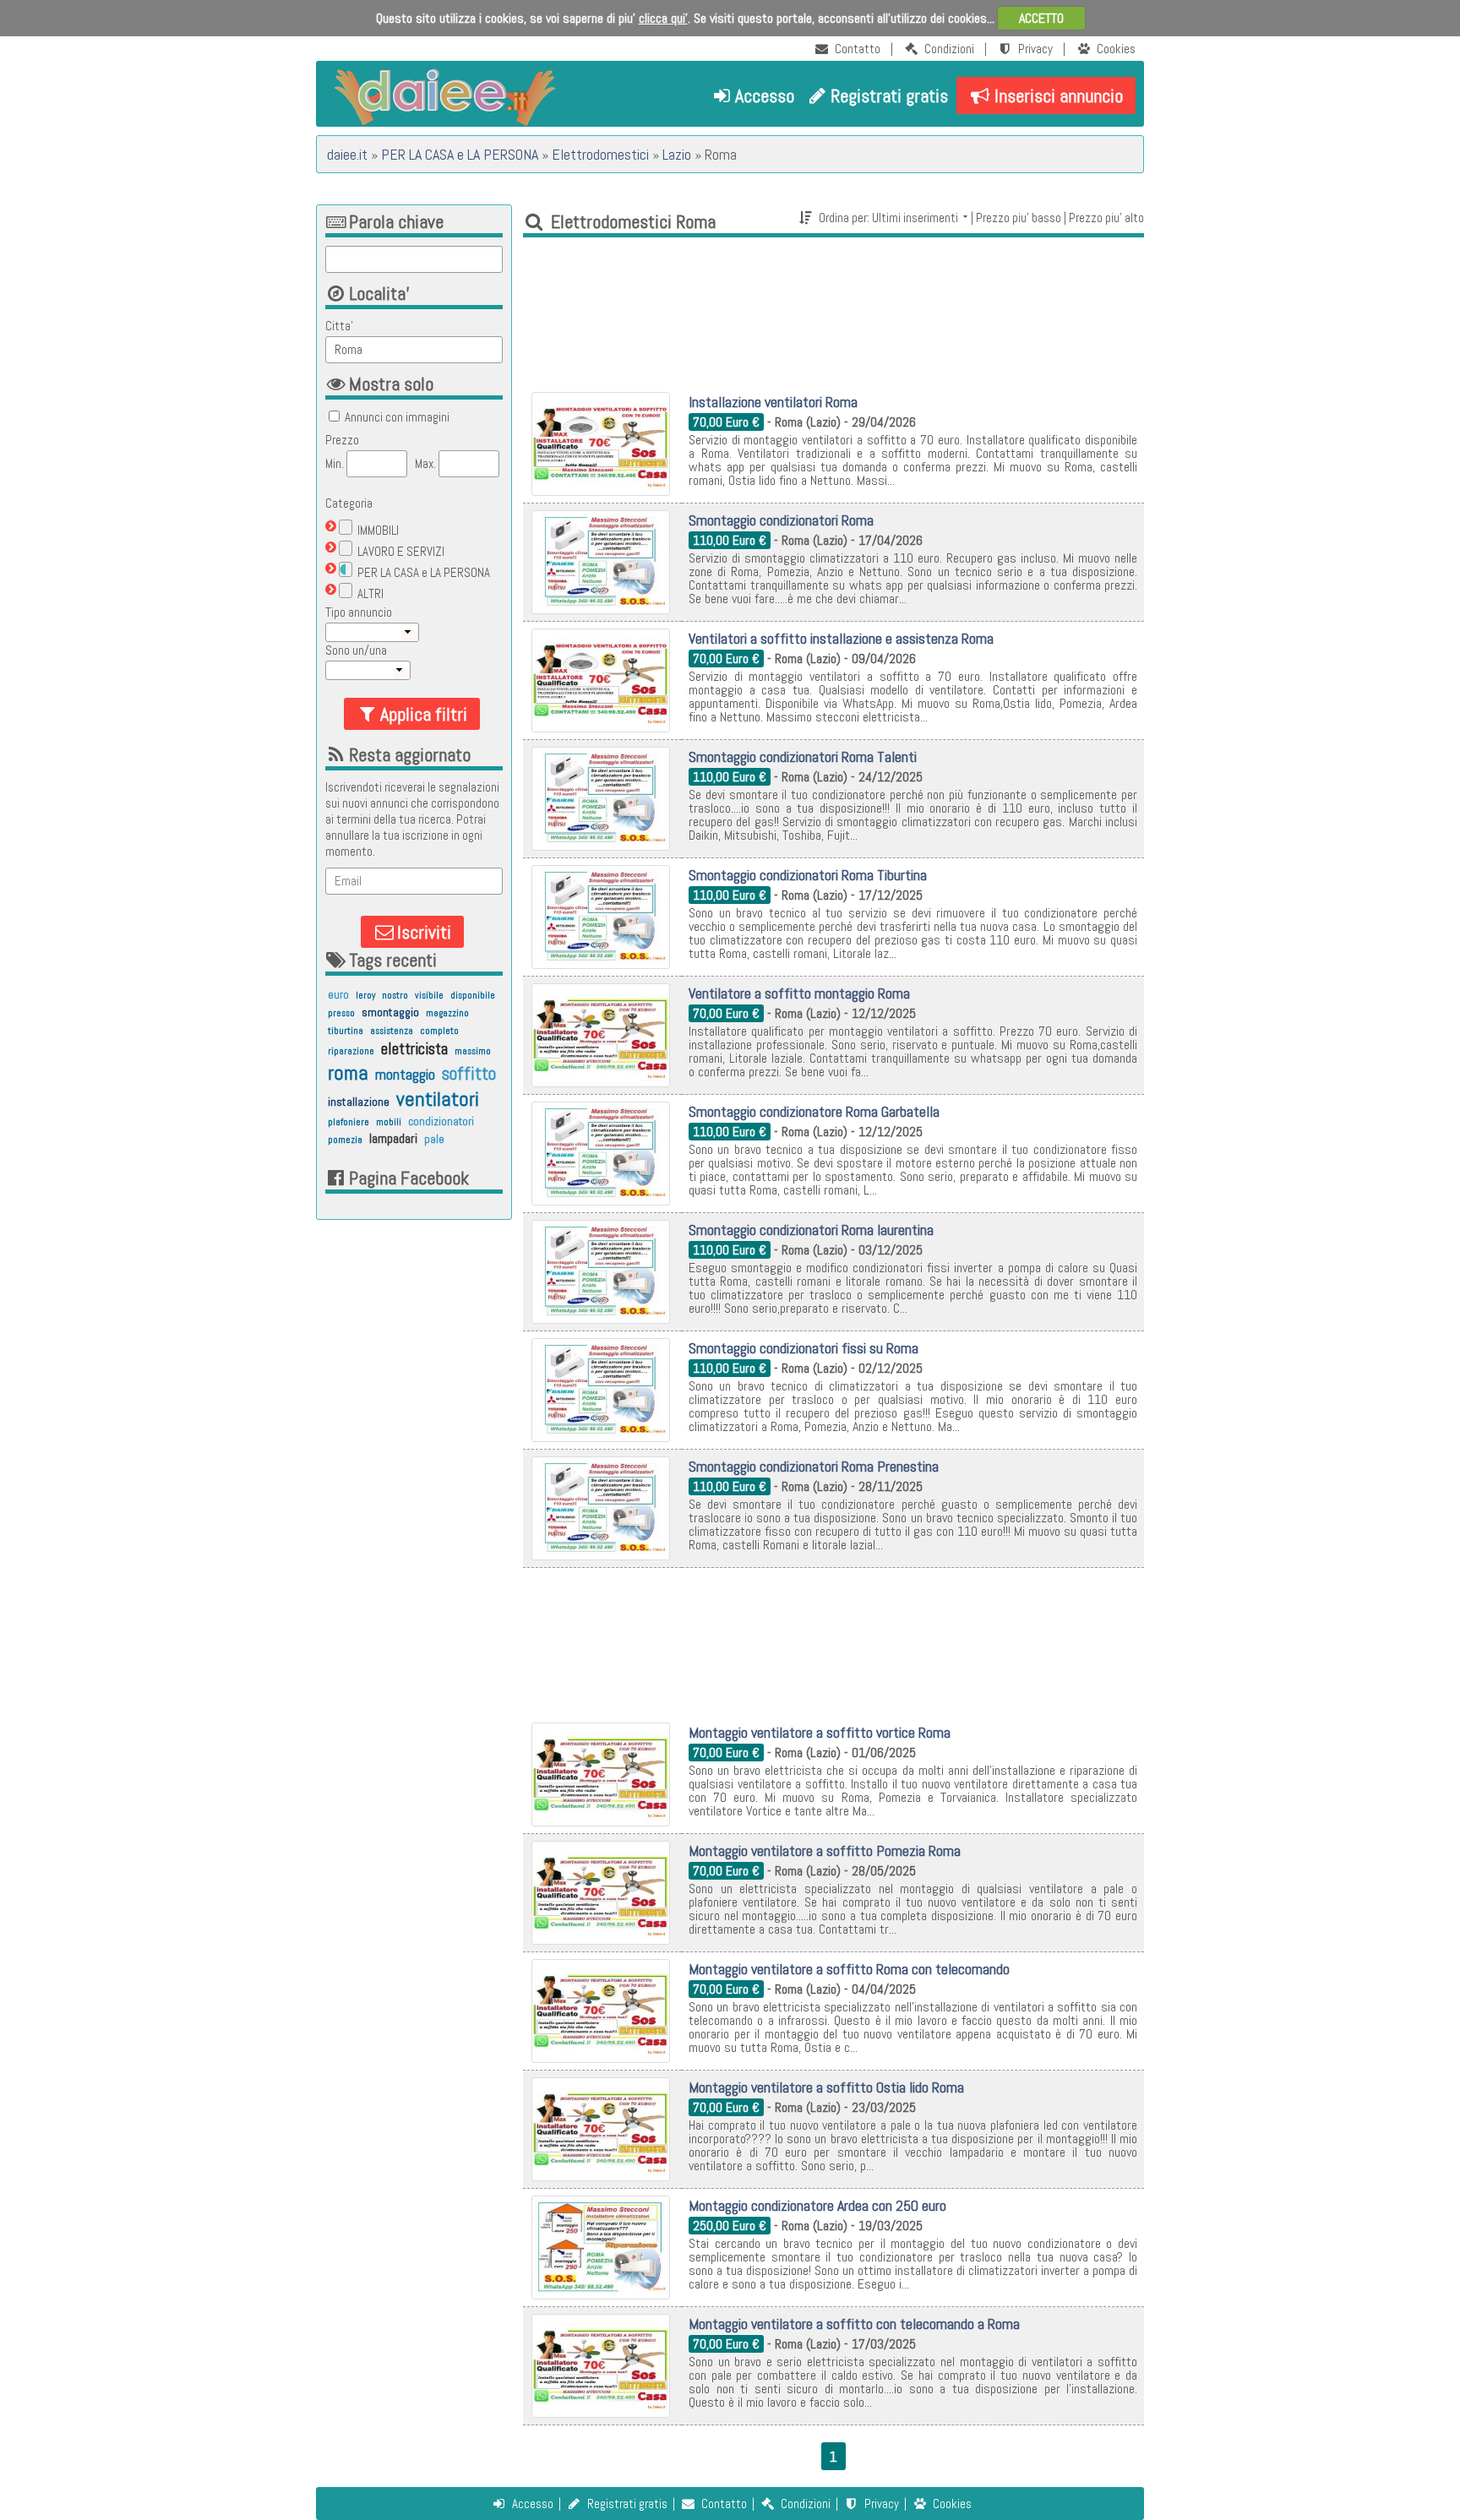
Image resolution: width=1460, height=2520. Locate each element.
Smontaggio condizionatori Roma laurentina (811, 1230)
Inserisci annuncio (1059, 95)
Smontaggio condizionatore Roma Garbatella (814, 1111)
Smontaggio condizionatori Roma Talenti (803, 757)
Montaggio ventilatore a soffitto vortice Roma (820, 1732)
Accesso (765, 95)
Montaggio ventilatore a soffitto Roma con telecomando (849, 1969)
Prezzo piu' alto (1106, 218)
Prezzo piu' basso (1019, 218)
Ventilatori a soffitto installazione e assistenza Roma (841, 638)
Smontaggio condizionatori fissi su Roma (804, 1348)
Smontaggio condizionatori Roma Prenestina (814, 1466)
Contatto (858, 49)
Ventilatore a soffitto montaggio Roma (799, 993)
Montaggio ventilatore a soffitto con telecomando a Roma (854, 2324)
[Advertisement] (834, 311)
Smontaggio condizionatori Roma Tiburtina (808, 875)
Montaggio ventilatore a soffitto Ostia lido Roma (826, 2087)
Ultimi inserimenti (915, 218)
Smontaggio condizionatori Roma (781, 520)
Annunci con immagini (397, 417)
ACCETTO (1041, 18)
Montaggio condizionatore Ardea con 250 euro (817, 2205)
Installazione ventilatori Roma (773, 402)
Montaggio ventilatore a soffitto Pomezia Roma (825, 1851)
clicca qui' (663, 18)
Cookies (1116, 49)
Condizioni (949, 49)
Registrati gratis (889, 95)
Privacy (1035, 49)
